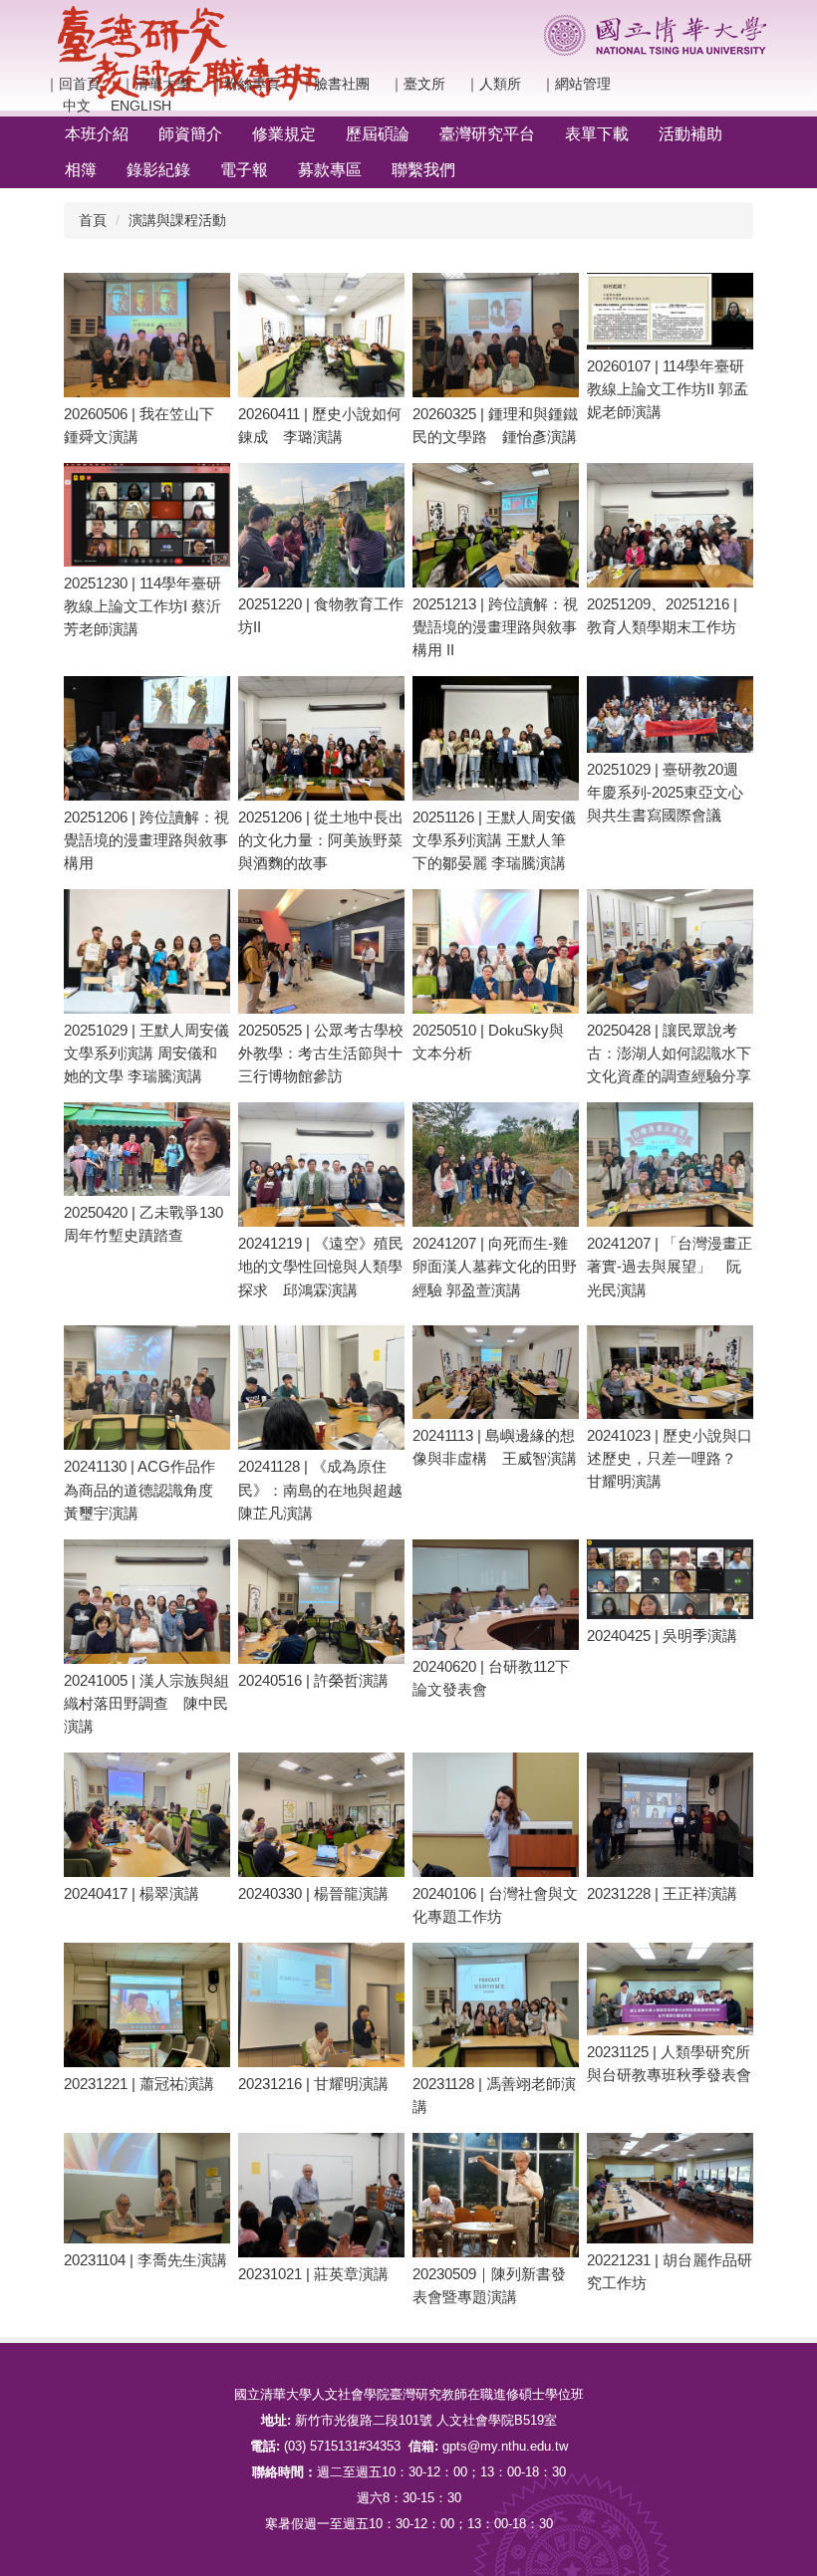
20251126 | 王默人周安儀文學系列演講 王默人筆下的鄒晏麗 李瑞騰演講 (494, 840)
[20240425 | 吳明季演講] (670, 1579)
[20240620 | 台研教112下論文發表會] (496, 1595)
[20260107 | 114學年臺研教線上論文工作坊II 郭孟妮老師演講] (670, 311)
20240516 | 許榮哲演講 (313, 1680)
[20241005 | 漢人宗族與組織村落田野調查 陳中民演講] (147, 1602)
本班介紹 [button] (97, 134)
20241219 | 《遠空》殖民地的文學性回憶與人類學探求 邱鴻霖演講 (321, 1266)
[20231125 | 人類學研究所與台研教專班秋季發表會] (670, 1990)
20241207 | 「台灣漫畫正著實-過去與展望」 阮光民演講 (670, 1266)
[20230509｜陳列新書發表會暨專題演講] (496, 2195)
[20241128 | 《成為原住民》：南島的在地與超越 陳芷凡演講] (321, 1388)
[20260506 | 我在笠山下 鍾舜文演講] (147, 335)
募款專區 (330, 170)
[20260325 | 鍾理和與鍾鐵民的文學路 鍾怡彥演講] (496, 335)
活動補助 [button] (690, 134)
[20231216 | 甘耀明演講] (321, 2005)
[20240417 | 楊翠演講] (147, 1815)
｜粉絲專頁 (245, 84)
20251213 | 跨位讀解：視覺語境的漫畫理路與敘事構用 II (495, 627)
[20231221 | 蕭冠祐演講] (147, 2005)
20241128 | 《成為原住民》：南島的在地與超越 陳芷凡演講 (328, 1489)
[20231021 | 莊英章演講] (321, 2195)
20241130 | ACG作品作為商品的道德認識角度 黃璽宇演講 (146, 1489)
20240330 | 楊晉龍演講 (313, 1893)
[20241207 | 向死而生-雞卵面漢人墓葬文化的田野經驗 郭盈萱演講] (496, 1165)
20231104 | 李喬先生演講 (145, 2260)
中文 (68, 106)
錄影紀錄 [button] (158, 170)
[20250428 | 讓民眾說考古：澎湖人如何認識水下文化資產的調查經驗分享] (670, 951)
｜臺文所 (417, 84)
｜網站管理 (576, 84)
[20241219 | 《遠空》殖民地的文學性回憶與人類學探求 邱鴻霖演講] (321, 1165)
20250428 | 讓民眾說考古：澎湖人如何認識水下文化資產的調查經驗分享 (669, 1053)
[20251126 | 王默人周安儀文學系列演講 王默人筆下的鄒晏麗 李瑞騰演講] (496, 738)
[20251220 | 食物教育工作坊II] (321, 525)
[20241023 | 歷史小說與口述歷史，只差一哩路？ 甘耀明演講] (670, 1372)
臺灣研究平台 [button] (487, 134)
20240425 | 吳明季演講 (662, 1636)
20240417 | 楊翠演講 (132, 1893)
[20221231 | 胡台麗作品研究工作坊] (670, 2188)
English (141, 106)
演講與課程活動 (177, 220)
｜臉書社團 (335, 84)
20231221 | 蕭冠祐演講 (139, 2084)
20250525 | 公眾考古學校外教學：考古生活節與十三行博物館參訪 (321, 1053)
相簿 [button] (81, 170)
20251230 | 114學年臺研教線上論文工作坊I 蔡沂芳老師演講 (142, 606)
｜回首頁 (73, 84)
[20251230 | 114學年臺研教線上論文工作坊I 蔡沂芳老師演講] (147, 515)
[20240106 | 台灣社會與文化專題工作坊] (496, 1815)
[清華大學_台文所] (189, 54)
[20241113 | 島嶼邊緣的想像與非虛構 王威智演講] (496, 1372)
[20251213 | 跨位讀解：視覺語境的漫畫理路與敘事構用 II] (496, 525)
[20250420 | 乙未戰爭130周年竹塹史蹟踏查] (147, 1149)
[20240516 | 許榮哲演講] (321, 1602)
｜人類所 (493, 84)
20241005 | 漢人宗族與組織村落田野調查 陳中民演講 (146, 1703)
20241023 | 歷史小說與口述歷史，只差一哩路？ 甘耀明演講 (670, 1458)
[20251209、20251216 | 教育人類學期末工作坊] (670, 525)
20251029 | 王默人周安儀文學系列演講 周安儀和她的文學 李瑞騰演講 (146, 1053)
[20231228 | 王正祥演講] (670, 1815)
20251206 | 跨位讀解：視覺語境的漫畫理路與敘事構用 (146, 840)
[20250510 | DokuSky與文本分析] (496, 951)
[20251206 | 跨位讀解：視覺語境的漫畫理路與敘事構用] (147, 738)
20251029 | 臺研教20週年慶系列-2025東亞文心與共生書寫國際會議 (665, 792)
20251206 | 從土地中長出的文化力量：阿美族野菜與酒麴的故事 (321, 840)
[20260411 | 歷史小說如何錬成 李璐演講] (321, 335)
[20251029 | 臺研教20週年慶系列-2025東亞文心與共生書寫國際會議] (670, 714)
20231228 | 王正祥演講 (662, 1893)
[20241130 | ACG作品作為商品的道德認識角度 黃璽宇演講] (147, 1388)
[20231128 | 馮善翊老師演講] (496, 2005)
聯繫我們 (423, 170)
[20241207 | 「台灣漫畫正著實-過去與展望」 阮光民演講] (670, 1165)
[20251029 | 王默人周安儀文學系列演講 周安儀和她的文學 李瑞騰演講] (147, 951)
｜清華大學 (155, 84)
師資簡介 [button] (190, 134)
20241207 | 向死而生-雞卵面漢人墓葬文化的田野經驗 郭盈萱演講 (495, 1266)
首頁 (93, 220)
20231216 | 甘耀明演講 (313, 2084)
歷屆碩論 (378, 134)
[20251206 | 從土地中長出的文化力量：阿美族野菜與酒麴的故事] (321, 738)
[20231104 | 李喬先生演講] (147, 2188)
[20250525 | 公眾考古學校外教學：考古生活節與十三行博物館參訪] (321, 951)
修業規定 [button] (284, 134)
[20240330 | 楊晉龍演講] (321, 1815)
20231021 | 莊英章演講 (313, 2274)
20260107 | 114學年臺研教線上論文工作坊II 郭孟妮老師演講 (668, 389)
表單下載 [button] (597, 134)
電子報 (244, 170)
